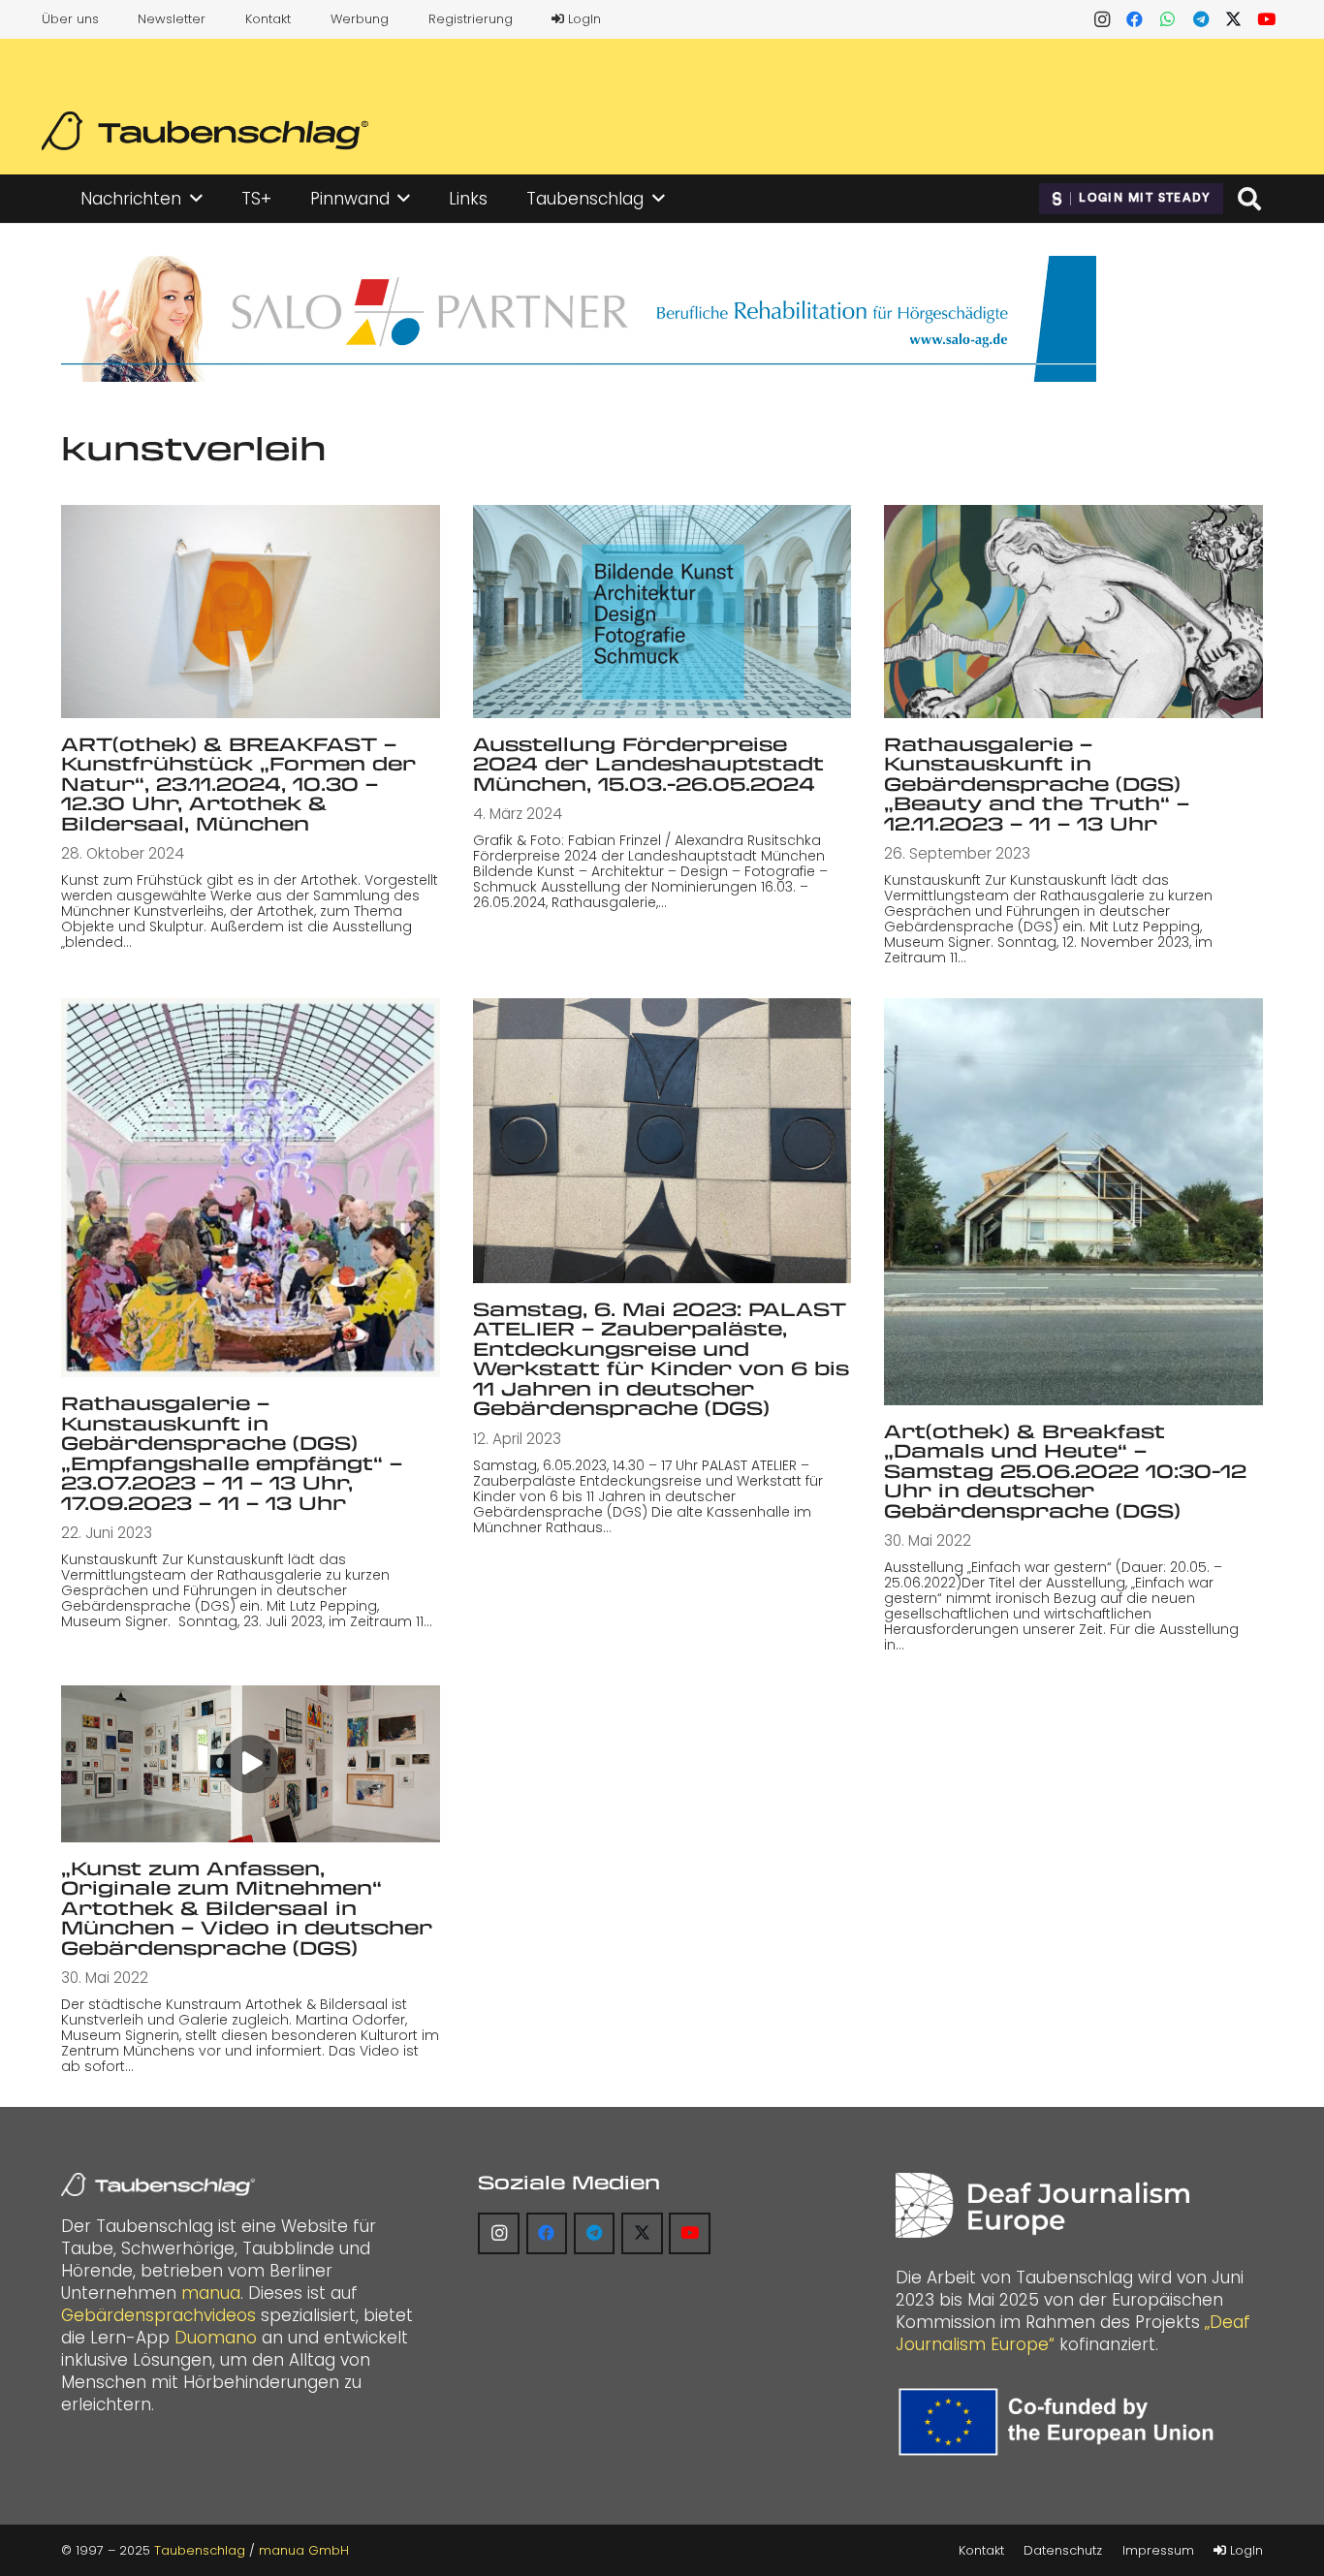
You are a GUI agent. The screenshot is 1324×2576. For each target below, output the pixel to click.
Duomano (216, 2338)
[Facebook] (1135, 19)
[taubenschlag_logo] (205, 131)
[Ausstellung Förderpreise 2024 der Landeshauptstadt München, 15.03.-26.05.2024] (662, 611)
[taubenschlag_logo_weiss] (158, 2184)
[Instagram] (1102, 19)
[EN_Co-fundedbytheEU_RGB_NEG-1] (1061, 2422)
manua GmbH (304, 2550)
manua (211, 2293)
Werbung (360, 19)
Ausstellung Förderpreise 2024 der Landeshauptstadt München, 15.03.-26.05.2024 (648, 764)
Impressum (1158, 2550)
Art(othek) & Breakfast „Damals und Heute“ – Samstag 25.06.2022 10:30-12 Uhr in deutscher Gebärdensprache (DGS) (1065, 1471)
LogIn (583, 19)
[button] (196, 199)
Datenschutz (1063, 2550)
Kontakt (268, 19)
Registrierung (471, 19)
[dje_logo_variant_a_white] (1042, 2205)
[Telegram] (1201, 19)
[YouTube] (1267, 19)
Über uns (70, 19)
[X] (1234, 19)
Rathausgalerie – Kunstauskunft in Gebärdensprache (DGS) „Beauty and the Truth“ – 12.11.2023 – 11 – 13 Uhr (1037, 784)
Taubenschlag (200, 2550)
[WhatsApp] (1168, 19)
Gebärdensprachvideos (158, 2315)
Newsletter (172, 19)
